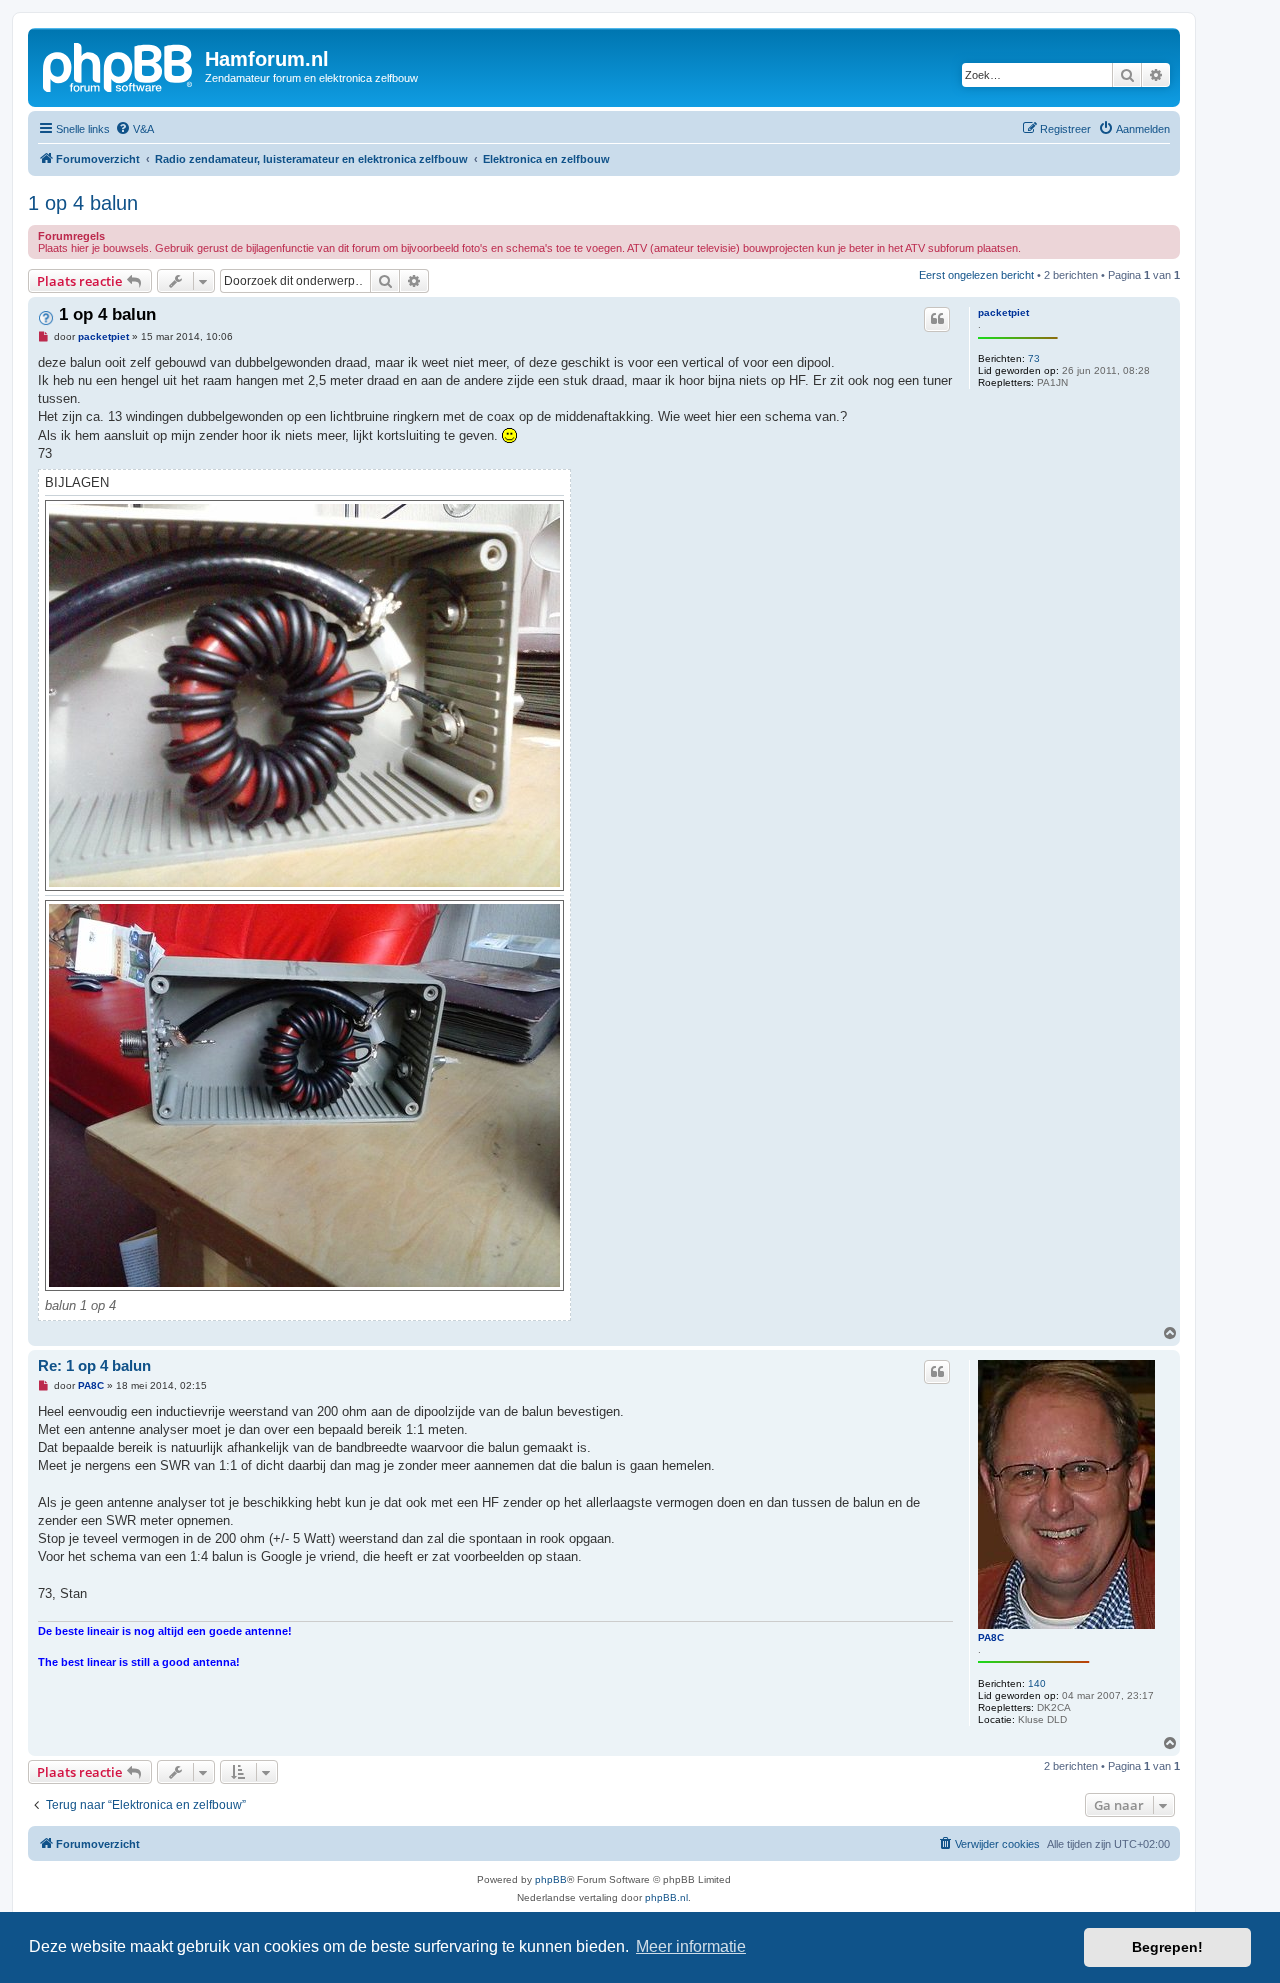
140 (1037, 1683)
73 (1034, 358)
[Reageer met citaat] (937, 319)
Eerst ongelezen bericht (976, 275)
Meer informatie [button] (691, 1946)
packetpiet (1003, 312)
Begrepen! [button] (1167, 1947)
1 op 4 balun (83, 203)
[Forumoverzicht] (119, 65)
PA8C (991, 1637)
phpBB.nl (666, 1897)
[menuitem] (134, 129)
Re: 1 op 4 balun (94, 1365)
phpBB (551, 1879)
